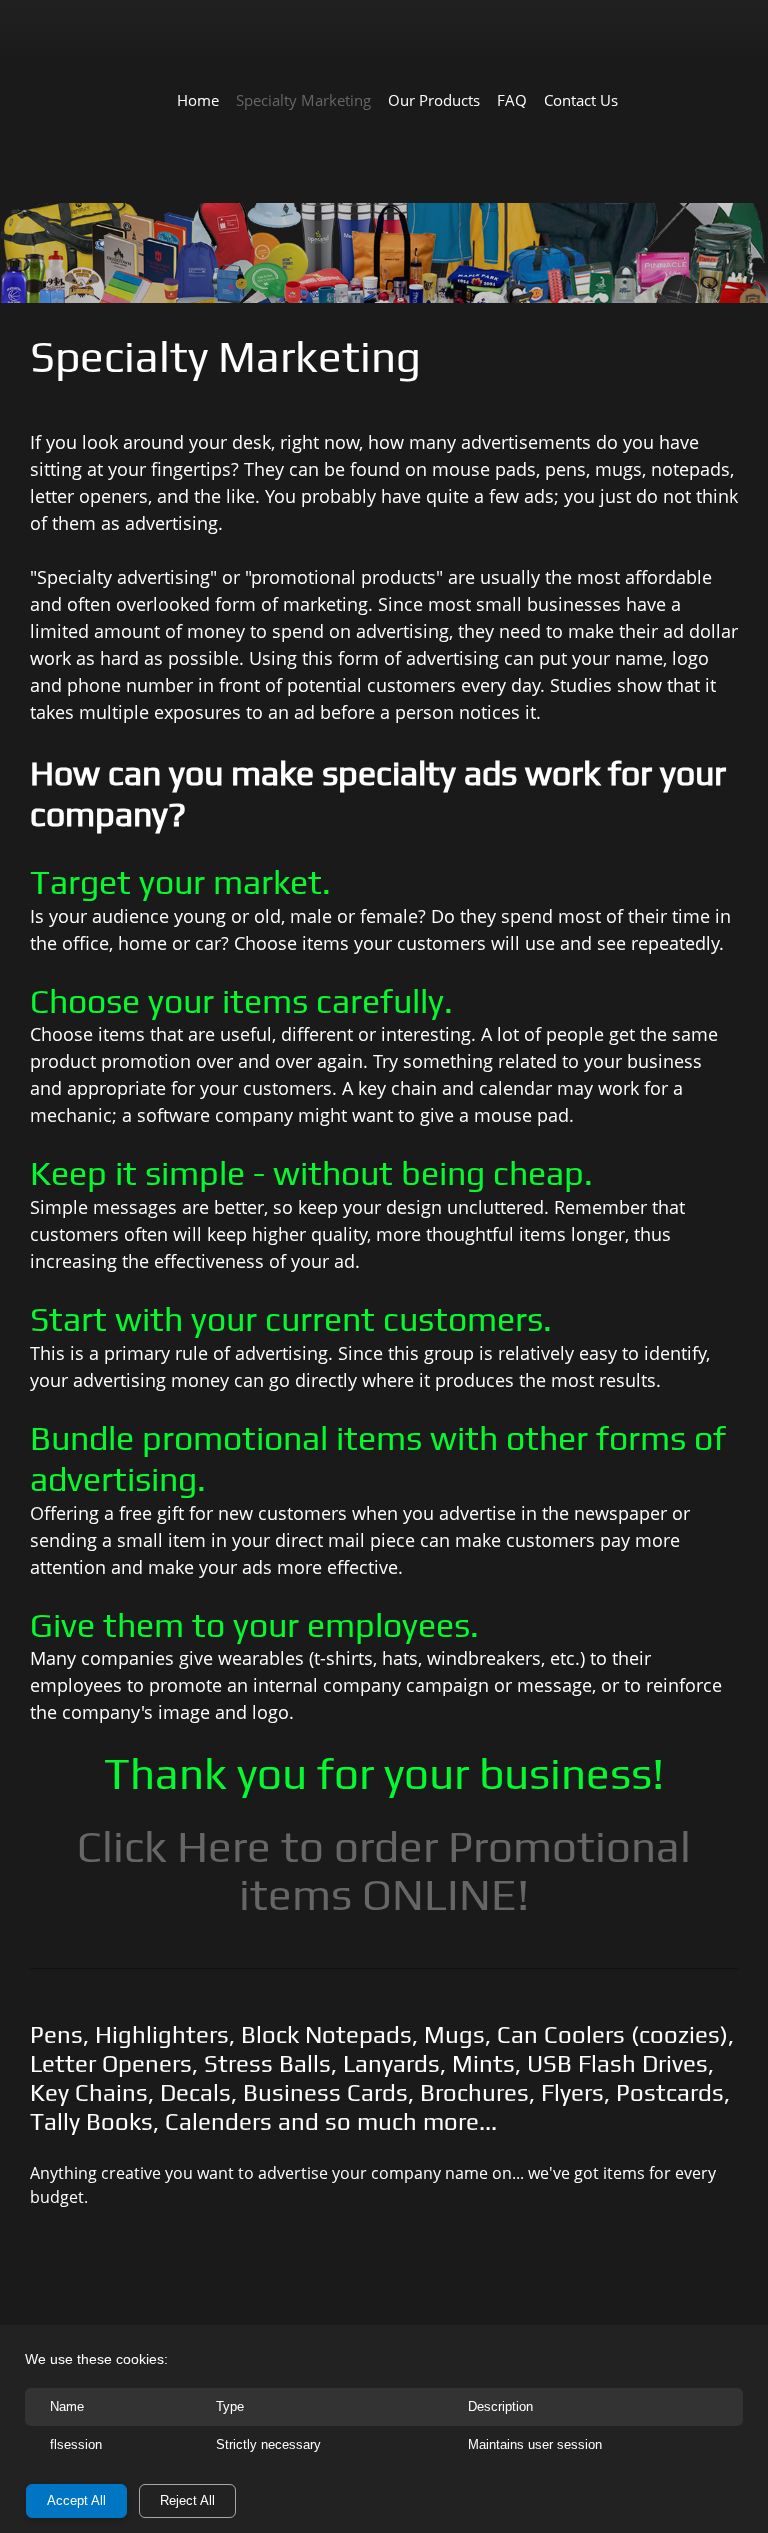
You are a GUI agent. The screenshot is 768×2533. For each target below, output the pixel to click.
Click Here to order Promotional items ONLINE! (384, 1870)
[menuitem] (198, 99)
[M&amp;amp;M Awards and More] (397, 45)
